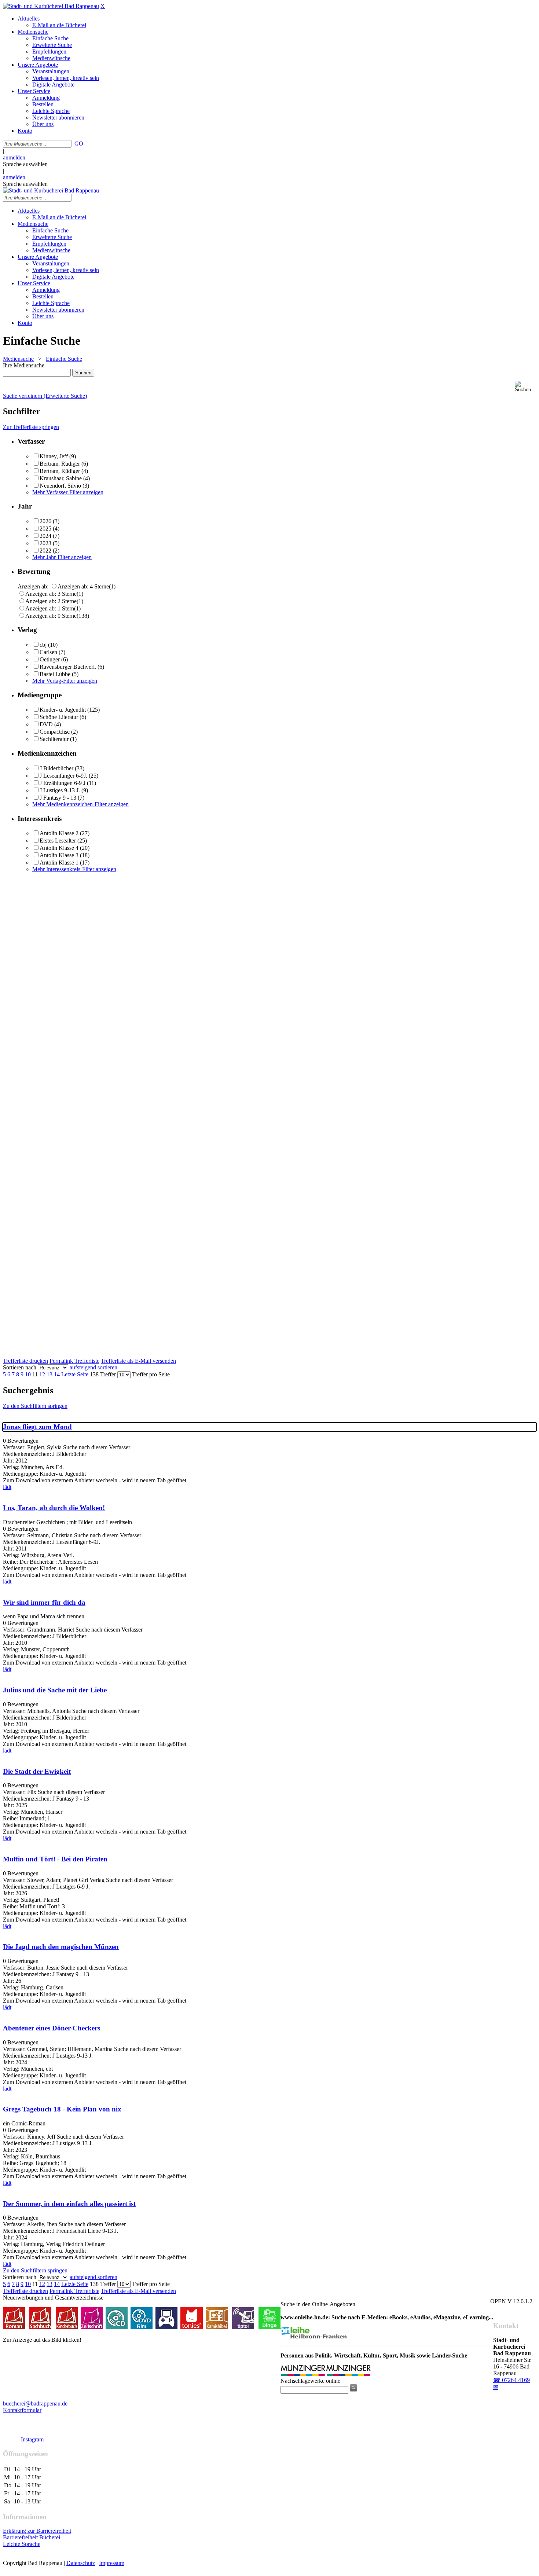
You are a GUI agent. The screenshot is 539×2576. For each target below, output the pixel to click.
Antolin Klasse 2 (59, 833)
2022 (45, 551)
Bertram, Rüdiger (60, 464)
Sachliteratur (54, 739)
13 (49, 1374)
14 (57, 1374)
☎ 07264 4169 (511, 2380)
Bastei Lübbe (55, 674)
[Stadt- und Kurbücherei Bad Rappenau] (51, 6)
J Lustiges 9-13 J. (60, 790)
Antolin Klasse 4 (59, 848)
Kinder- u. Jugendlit (63, 710)
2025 (45, 529)
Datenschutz (81, 2563)
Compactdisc (55, 732)
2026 (45, 521)
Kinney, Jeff (54, 456)
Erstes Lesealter (58, 841)
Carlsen (48, 652)
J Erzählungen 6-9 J (63, 783)
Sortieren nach (20, 1367)
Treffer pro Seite (151, 1374)
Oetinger (50, 659)
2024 (45, 536)
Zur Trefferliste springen (31, 427)
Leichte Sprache (22, 2544)
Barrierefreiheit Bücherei (32, 2537)
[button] (525, 387)
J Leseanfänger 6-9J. (63, 776)
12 (42, 1374)
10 (28, 1374)
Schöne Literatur (59, 717)
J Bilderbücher (56, 768)
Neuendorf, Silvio (60, 486)
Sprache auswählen (25, 164)
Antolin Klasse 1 (59, 863)
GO (79, 144)
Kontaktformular (22, 2410)
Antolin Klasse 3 (59, 855)
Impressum (112, 2563)
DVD (46, 724)
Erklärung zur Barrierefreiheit (37, 2531)
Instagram (32, 2439)
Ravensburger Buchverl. (68, 667)
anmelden (14, 157)
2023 (45, 543)
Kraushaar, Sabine (61, 478)
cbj (43, 645)
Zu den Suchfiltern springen (35, 1406)
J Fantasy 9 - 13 (58, 798)
